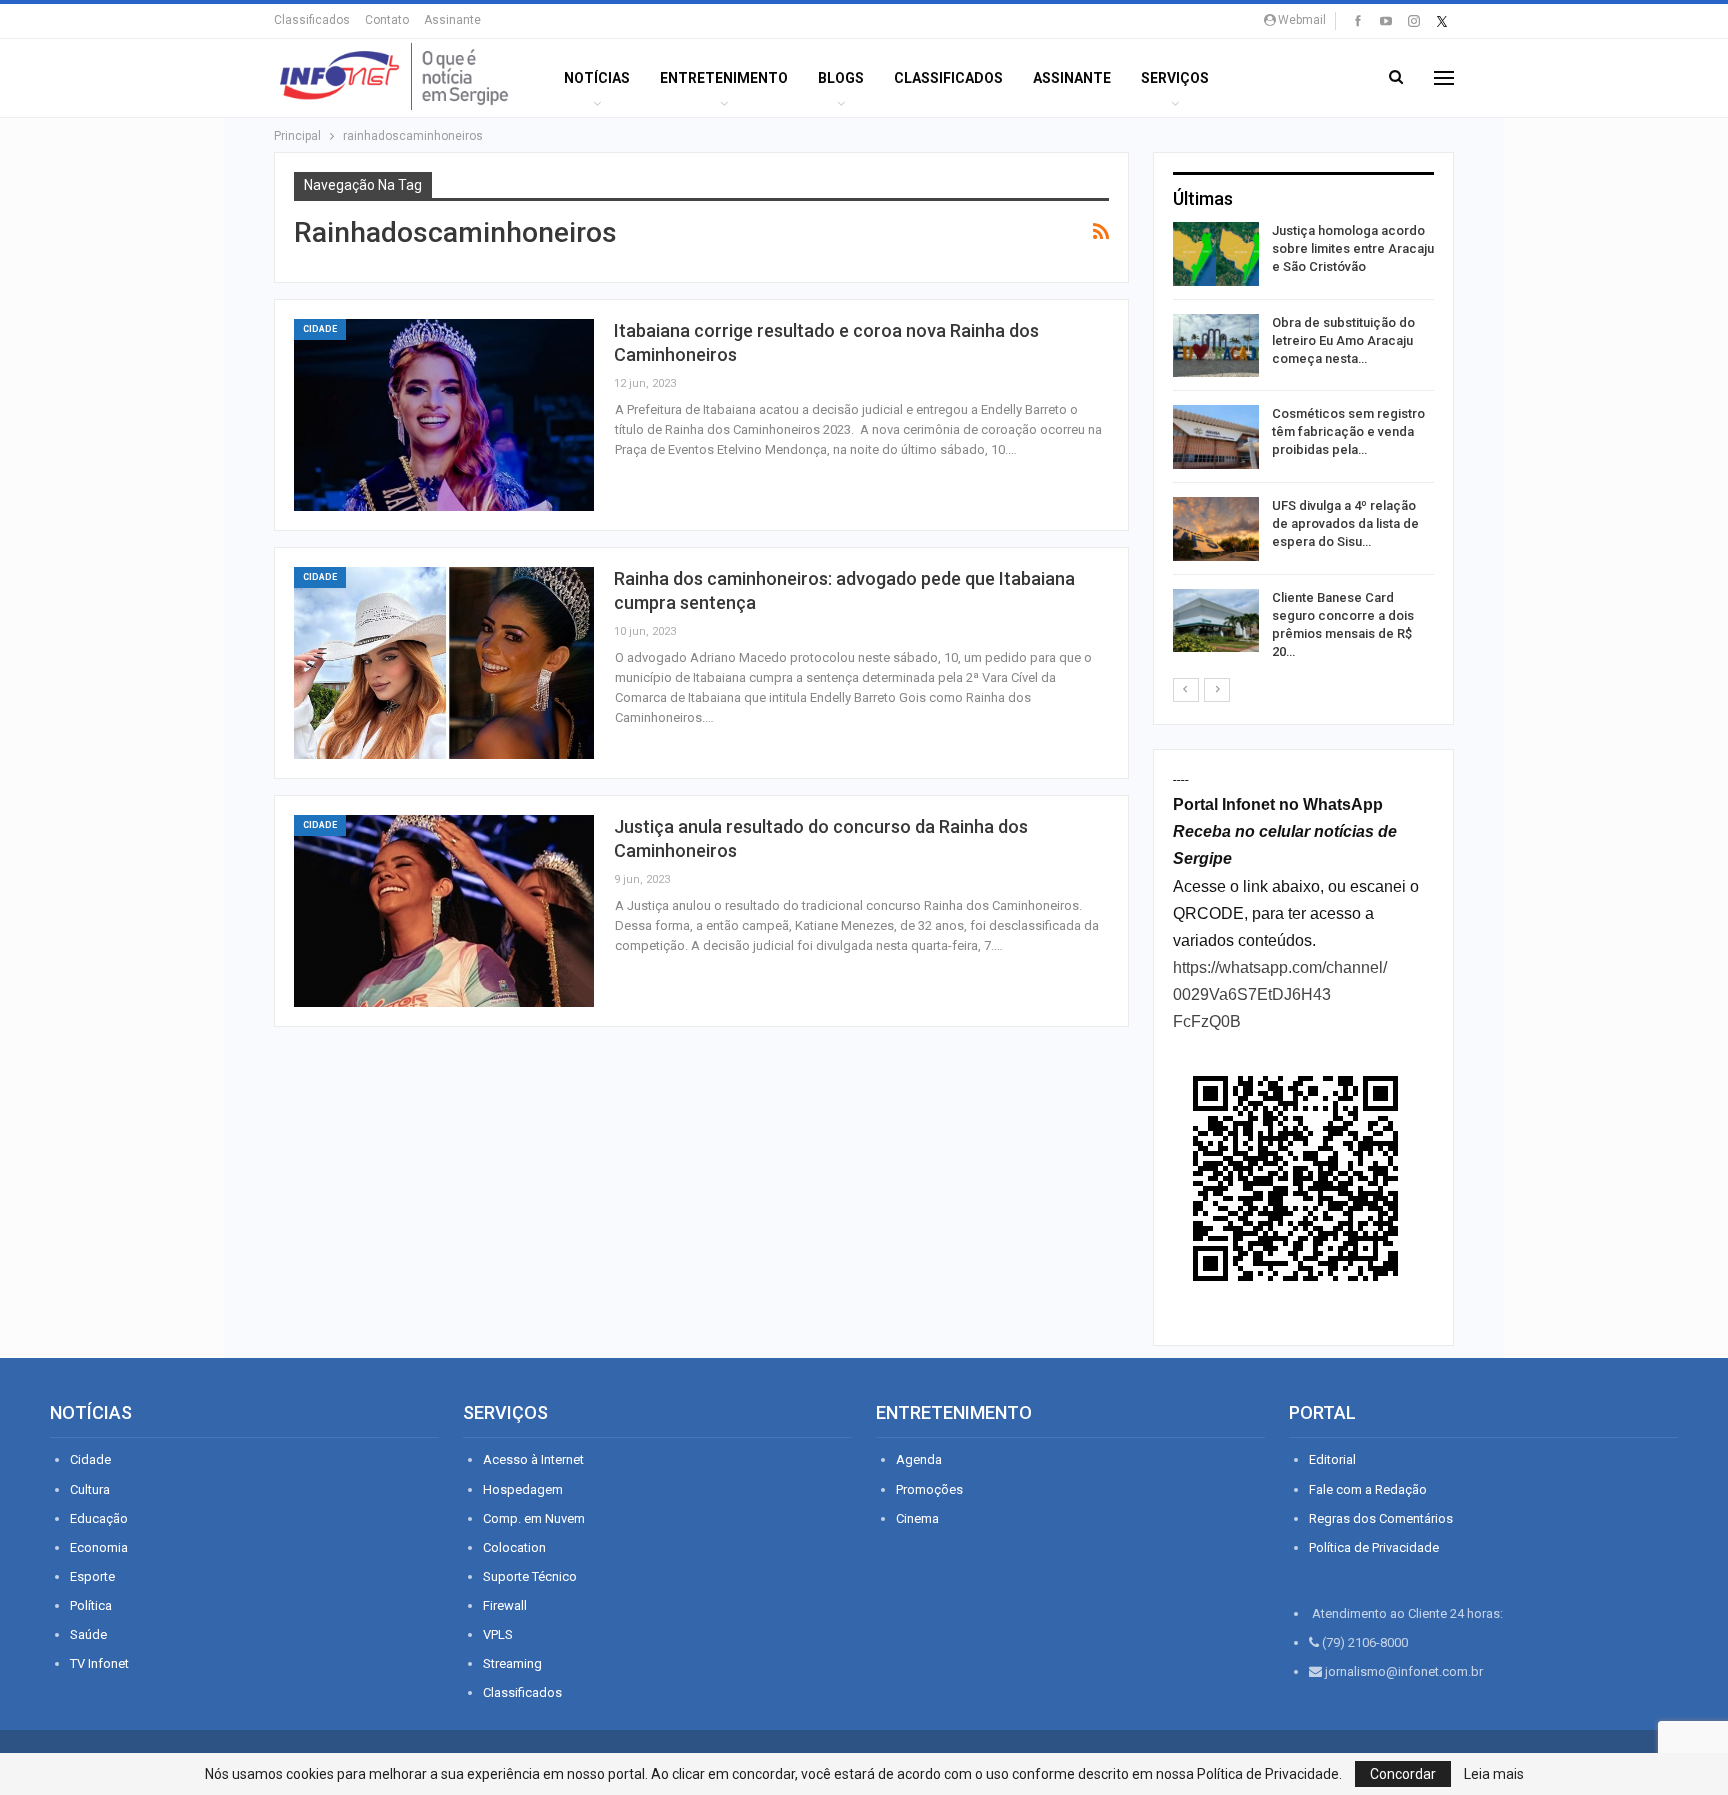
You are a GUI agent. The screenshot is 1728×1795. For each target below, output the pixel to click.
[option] (1303, 445)
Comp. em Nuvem (534, 1518)
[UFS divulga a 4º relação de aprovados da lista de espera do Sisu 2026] (1216, 529)
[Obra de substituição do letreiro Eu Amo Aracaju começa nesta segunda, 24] (1216, 346)
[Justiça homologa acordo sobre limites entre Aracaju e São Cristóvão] (1216, 254)
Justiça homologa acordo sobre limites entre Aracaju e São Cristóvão (1353, 248)
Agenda (919, 1459)
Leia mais (1494, 1774)
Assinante (452, 20)
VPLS (498, 1634)
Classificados (312, 20)
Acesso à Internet (533, 1459)
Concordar (1403, 1774)
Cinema (917, 1518)
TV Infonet (99, 1663)
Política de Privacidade (1374, 1547)
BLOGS (841, 78)
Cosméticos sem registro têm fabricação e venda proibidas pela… (1348, 431)
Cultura (90, 1489)
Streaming (512, 1663)
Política (91, 1605)
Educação (99, 1518)
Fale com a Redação (1368, 1489)
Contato (387, 20)
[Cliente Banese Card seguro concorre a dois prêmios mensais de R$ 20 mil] (1216, 621)
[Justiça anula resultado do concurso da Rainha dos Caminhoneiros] (444, 911)
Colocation (514, 1547)
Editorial (1332, 1459)
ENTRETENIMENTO (724, 78)
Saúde (88, 1634)
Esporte (92, 1576)
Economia (99, 1547)
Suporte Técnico (530, 1576)
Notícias (597, 78)
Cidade (320, 329)
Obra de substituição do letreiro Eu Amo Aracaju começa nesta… (1343, 340)
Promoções (929, 1489)
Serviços (1175, 78)
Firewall (505, 1605)
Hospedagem (523, 1489)
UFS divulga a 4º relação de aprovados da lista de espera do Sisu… (1345, 523)
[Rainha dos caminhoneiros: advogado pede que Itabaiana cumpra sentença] (444, 663)
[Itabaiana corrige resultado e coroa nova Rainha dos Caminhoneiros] (444, 415)
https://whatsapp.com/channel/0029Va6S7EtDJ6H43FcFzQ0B (1280, 994)
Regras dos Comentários (1381, 1518)
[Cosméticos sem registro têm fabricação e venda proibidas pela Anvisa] (1216, 437)
